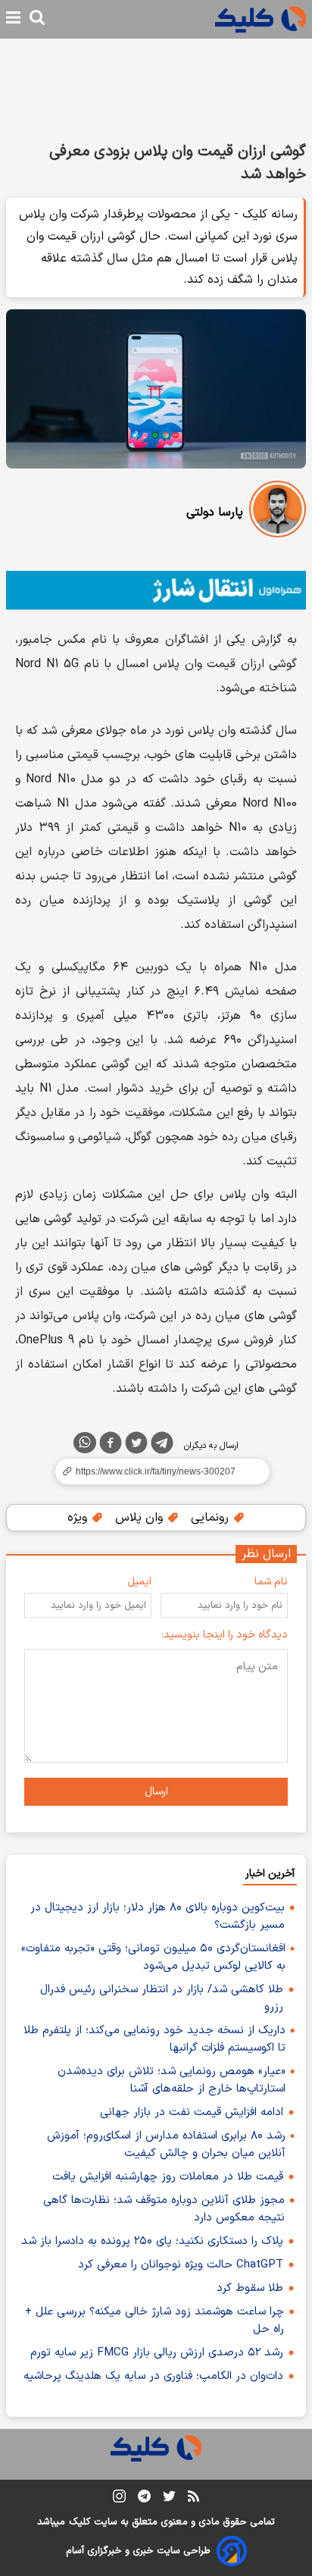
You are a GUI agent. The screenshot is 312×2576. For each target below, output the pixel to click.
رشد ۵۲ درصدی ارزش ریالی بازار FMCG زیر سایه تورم (157, 2353)
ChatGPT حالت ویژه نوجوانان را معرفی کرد (181, 2265)
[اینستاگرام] (119, 2499)
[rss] (193, 2499)
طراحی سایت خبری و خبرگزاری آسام (138, 2551)
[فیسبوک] (111, 1446)
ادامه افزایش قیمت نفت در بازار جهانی (192, 2112)
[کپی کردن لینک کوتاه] (156, 1471)
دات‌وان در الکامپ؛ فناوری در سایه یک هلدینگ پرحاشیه (153, 2376)
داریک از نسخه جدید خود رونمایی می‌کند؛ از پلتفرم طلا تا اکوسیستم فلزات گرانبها (154, 2039)
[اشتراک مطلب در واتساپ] (85, 1443)
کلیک (80, 2522)
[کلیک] (261, 19)
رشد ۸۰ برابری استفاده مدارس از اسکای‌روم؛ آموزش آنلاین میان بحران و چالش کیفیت (166, 2145)
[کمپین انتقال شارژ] (156, 590)
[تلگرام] (162, 1446)
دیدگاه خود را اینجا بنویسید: (225, 1635)
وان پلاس (141, 1518)
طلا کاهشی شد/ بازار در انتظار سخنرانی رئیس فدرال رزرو (162, 1998)
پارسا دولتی (215, 512)
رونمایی (212, 1518)
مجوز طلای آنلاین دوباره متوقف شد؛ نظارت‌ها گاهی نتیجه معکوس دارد (164, 2209)
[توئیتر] (136, 1446)
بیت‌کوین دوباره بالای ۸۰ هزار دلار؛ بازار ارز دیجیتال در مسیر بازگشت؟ (158, 1916)
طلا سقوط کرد (250, 2288)
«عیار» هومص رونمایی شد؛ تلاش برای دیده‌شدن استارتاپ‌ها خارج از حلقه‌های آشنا (172, 2080)
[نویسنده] (278, 512)
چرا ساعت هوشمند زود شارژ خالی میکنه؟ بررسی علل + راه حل (154, 2321)
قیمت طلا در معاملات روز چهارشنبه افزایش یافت (168, 2177)
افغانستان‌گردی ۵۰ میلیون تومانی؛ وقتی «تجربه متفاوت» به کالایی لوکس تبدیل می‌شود (153, 1957)
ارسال (156, 1792)
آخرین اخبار (270, 1874)
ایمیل (139, 1582)
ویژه (79, 1518)
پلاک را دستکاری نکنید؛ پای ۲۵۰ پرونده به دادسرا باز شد (152, 2241)
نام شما (271, 1582)
